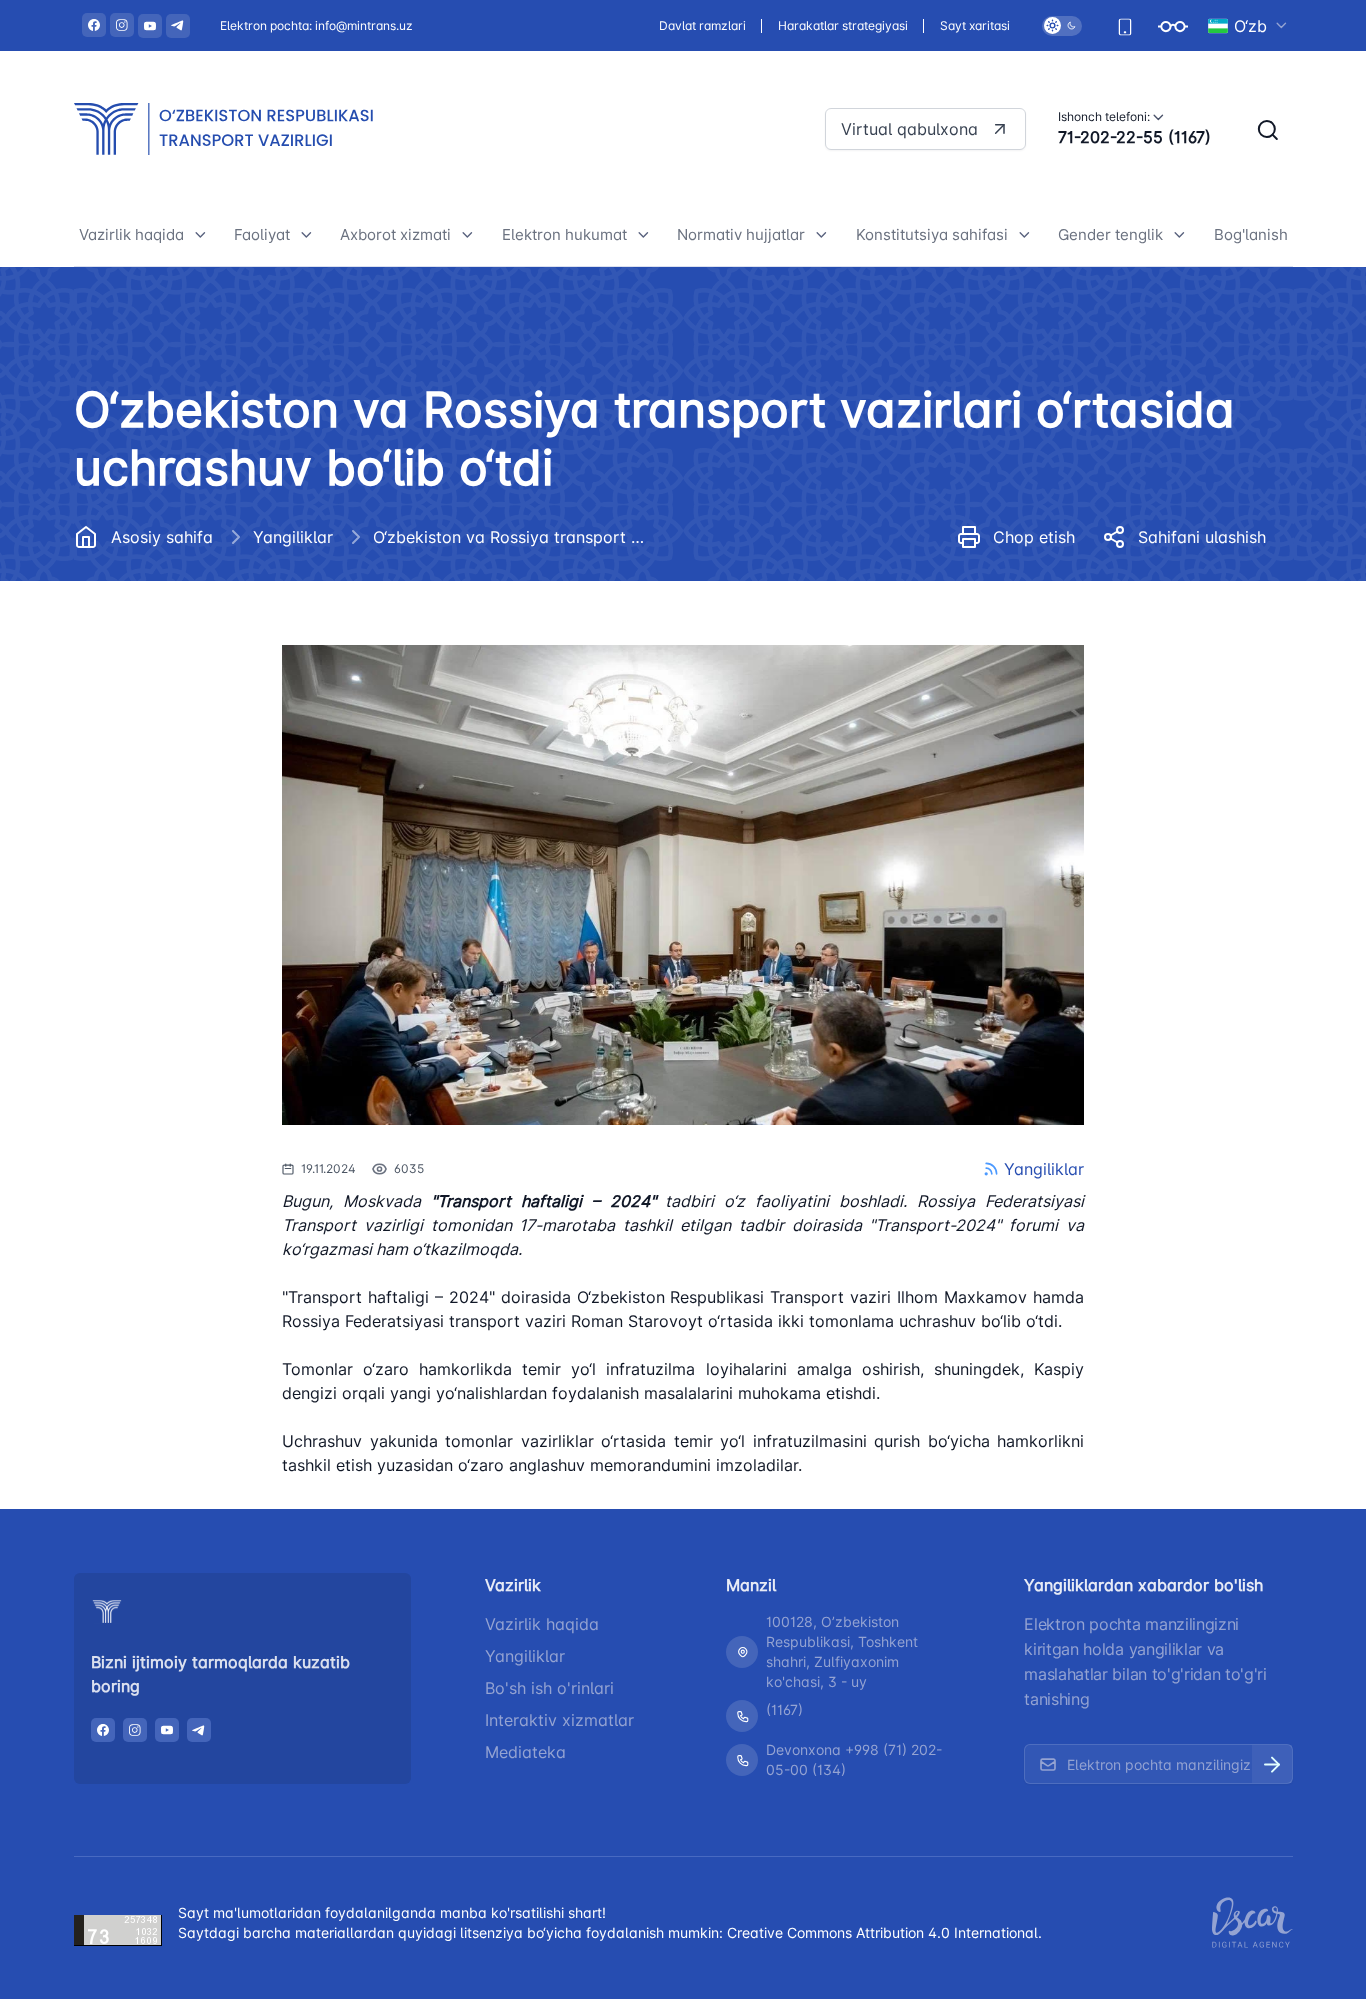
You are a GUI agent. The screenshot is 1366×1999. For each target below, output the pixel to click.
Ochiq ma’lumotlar (158, 720)
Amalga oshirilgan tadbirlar (1170, 633)
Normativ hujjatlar (741, 234)
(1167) (784, 1709)
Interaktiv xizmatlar (559, 1720)
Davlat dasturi (144, 675)
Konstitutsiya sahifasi (932, 234)
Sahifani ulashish (1202, 537)
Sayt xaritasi (975, 25)
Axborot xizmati (395, 234)
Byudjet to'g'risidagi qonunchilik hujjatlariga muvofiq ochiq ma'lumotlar (207, 903)
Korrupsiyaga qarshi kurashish (203, 765)
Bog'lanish (1251, 234)
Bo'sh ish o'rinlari (549, 1688)
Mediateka (525, 1752)
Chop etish (1034, 537)
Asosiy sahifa (162, 537)
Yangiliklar (293, 537)
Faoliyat (262, 234)
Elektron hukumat (564, 234)
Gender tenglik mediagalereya (1181, 747)
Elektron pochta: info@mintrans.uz (316, 25)
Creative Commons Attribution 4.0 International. (884, 1932)
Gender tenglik (1110, 234)
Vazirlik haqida (131, 234)
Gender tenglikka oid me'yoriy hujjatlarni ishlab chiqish (1179, 690)
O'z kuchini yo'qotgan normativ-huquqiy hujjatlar (804, 606)
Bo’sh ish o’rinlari (154, 630)
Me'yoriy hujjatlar (155, 585)
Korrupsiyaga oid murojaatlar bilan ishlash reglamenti (198, 822)
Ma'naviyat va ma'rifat (172, 972)
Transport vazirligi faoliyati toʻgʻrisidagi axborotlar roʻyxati (464, 576)
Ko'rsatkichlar (1121, 588)
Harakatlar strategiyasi (843, 25)
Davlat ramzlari (702, 25)
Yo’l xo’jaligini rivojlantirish (343, 585)
